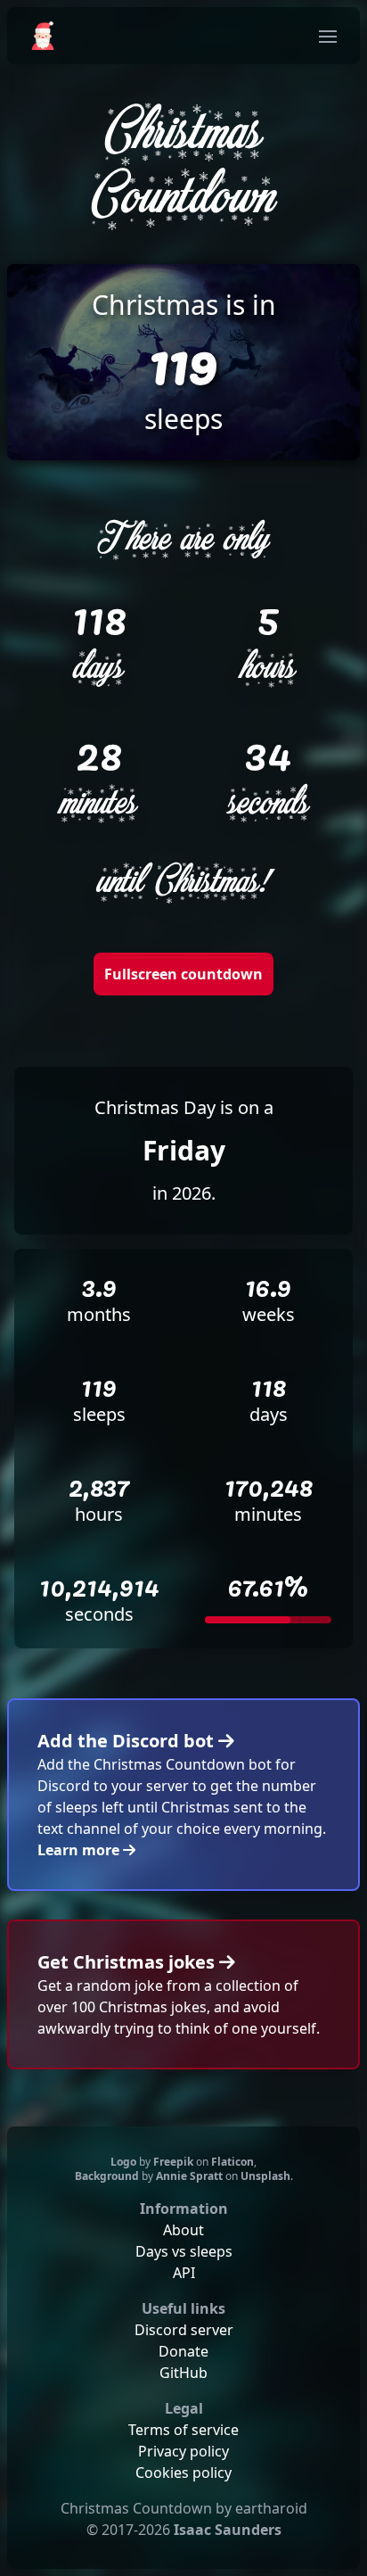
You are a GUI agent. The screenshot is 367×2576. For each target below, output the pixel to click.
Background (107, 2176)
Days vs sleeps (184, 2251)
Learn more (80, 1850)
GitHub (183, 2373)
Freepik (173, 2162)
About (183, 2230)
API (184, 2273)
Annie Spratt (189, 2176)
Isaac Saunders (228, 2530)
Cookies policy (183, 2473)
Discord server (184, 2330)
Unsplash (265, 2176)
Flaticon (232, 2162)
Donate (183, 2351)
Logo (123, 2162)
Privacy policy (183, 2451)
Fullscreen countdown (183, 974)
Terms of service (183, 2430)
